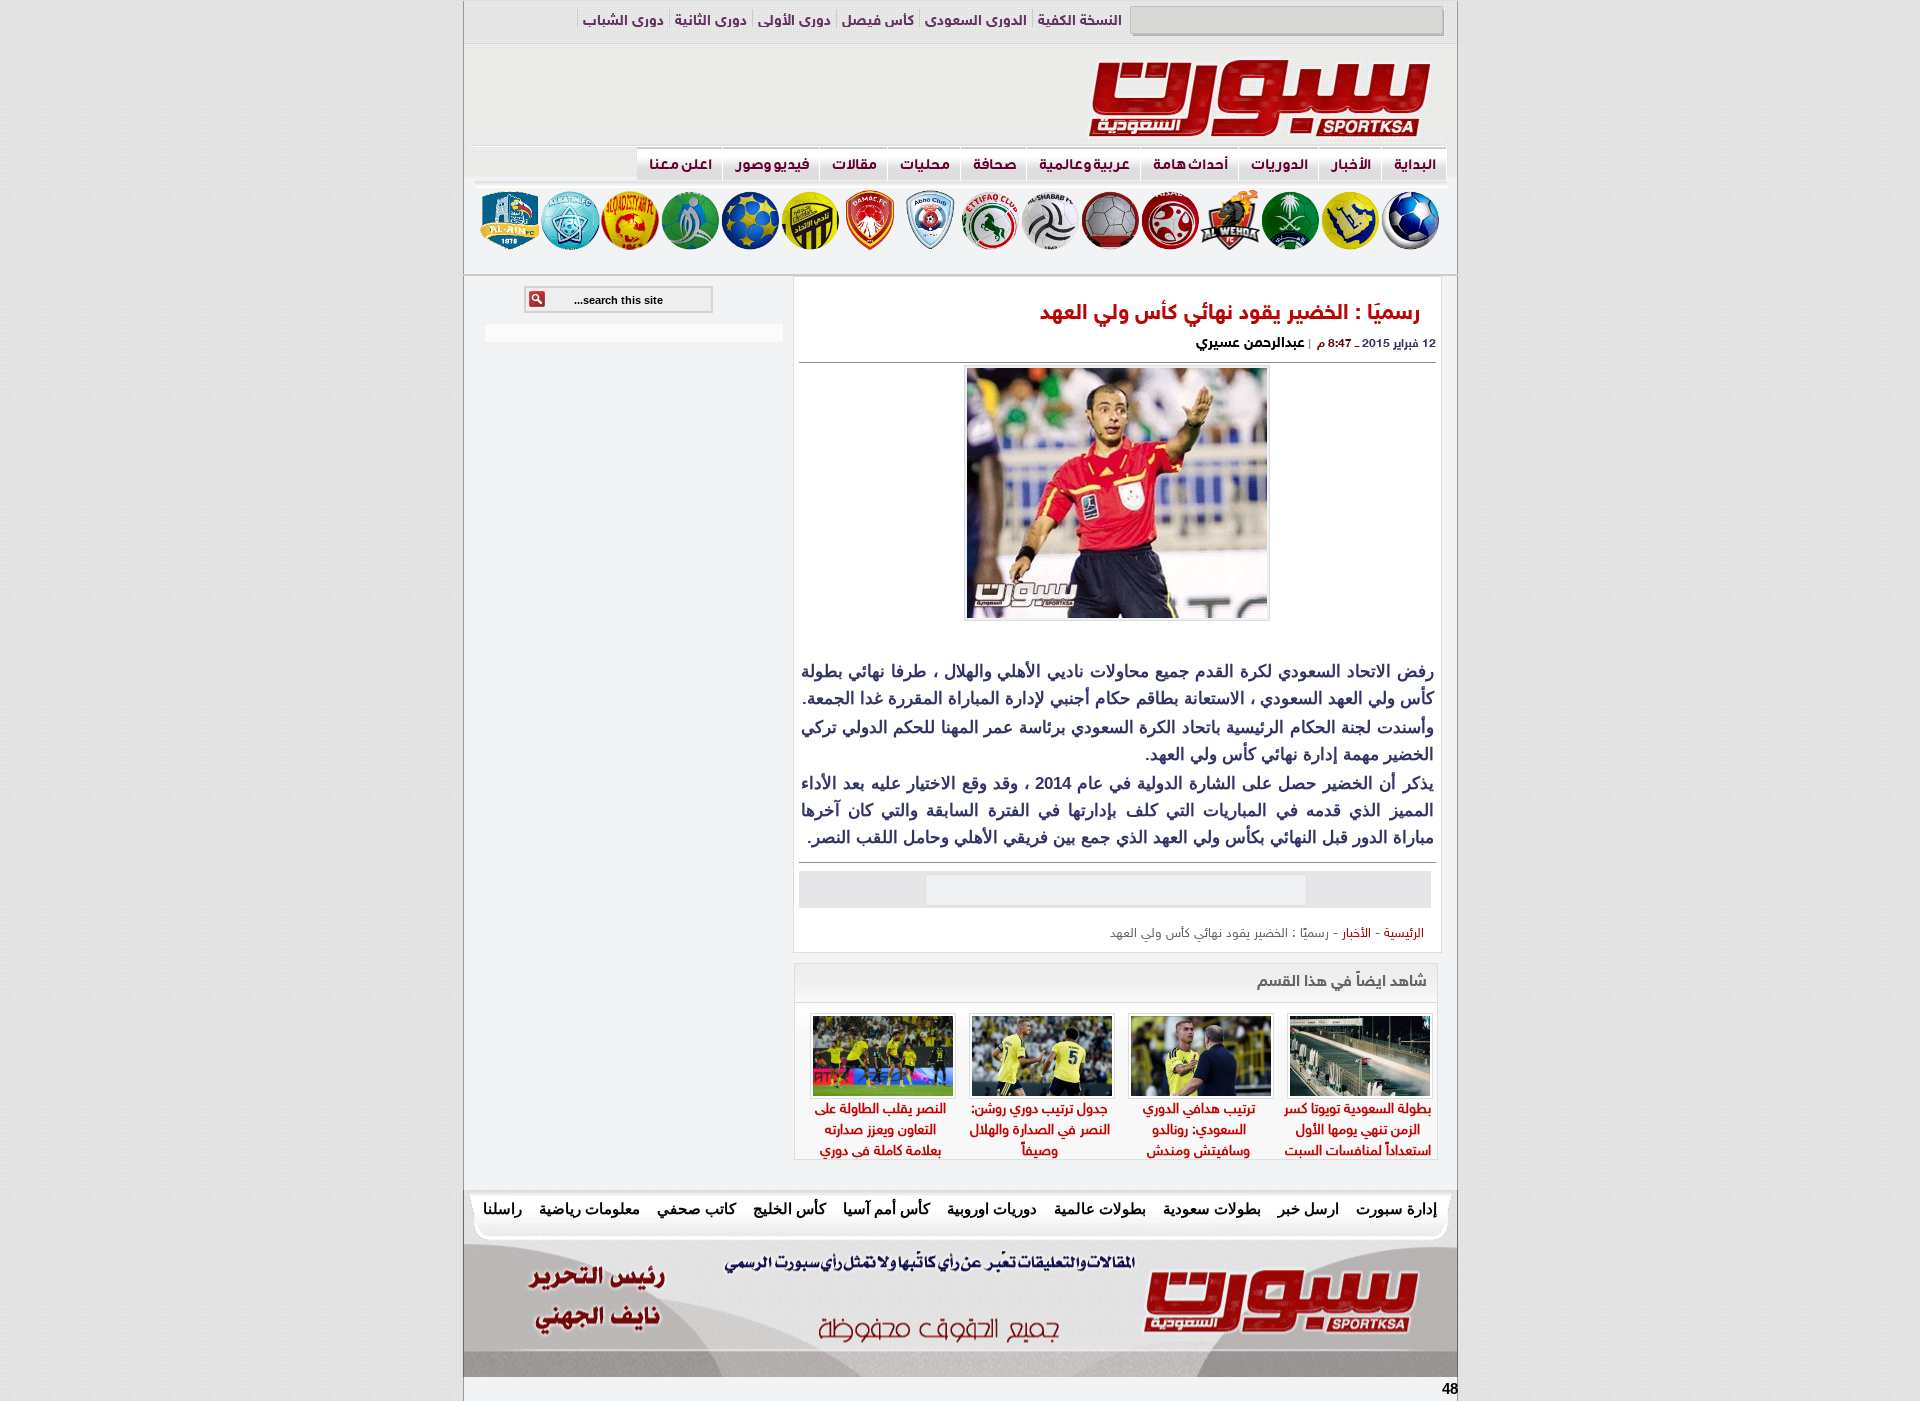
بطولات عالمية (1100, 1208)
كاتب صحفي (696, 1208)
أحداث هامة (1190, 164)
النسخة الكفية (1080, 21)
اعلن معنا (680, 164)
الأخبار (1351, 164)
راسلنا (502, 1208)
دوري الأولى (794, 21)
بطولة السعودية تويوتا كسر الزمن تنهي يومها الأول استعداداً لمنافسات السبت (1357, 1130)
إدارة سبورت (1396, 1208)
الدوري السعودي (976, 21)
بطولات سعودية (1212, 1208)
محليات (925, 164)
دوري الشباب (623, 21)
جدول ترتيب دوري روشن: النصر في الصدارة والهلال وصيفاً (1040, 1130)
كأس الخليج (789, 1208)
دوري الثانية (711, 21)
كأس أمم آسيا (886, 1208)
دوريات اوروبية (992, 1208)
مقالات (854, 164)
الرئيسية (1404, 934)
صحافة (994, 164)
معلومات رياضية (589, 1208)
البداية (1415, 164)
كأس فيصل (878, 21)
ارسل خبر (1308, 1208)
